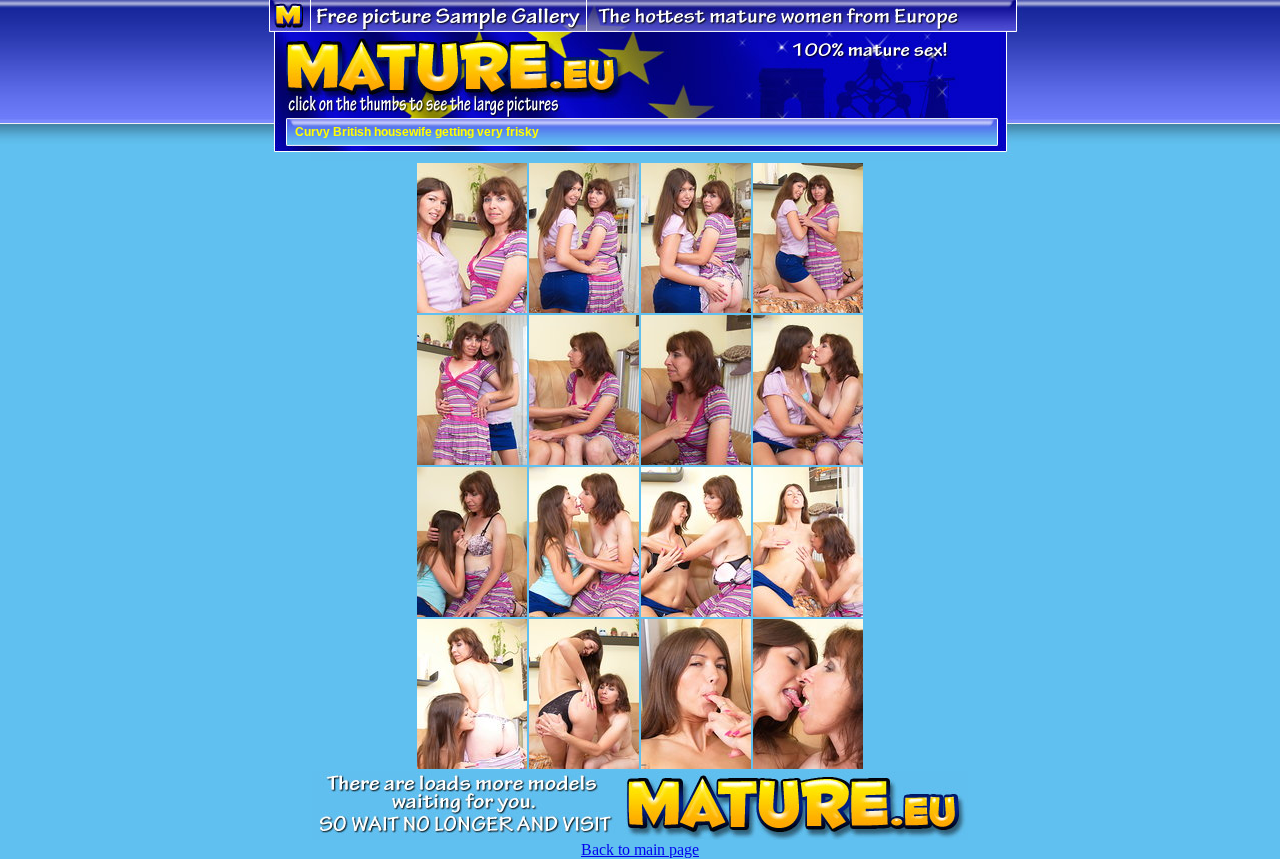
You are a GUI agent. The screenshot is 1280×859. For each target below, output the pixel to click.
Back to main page (640, 849)
